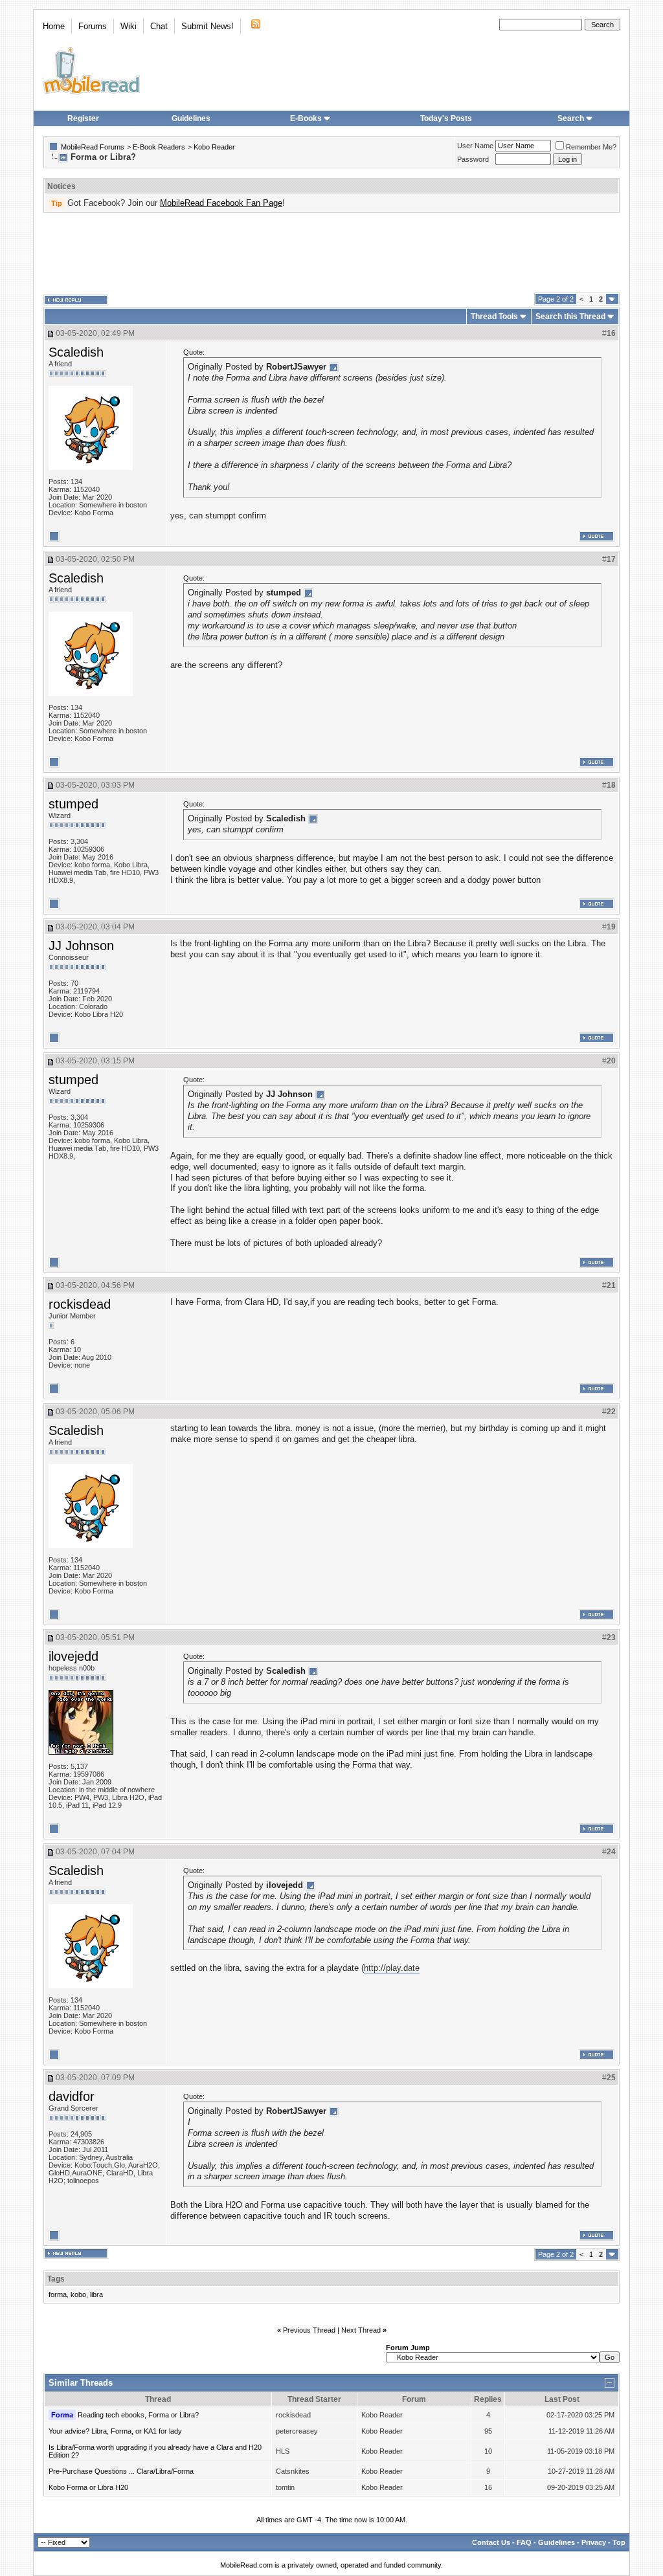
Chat (159, 26)
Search (571, 118)
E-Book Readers (159, 147)
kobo (78, 2294)
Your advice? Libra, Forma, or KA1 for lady (115, 2431)
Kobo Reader (214, 147)
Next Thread (361, 2330)
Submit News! (208, 26)
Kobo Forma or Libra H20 (88, 2487)
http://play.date (392, 1968)
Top (619, 2542)
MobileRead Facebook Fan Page (221, 203)
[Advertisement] (331, 253)
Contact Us (491, 2542)
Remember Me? (591, 147)
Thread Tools (494, 316)
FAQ (524, 2542)
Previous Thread (309, 2330)
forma (58, 2294)
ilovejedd (73, 1656)
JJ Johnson (81, 946)
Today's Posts (446, 118)
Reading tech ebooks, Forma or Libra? (138, 2415)
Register (83, 118)
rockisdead (80, 1304)
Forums (93, 26)
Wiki (129, 26)
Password (473, 159)
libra (96, 2294)
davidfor (72, 2096)
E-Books (306, 118)
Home (54, 26)
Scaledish (76, 352)
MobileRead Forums (93, 147)
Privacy (594, 2542)
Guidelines (191, 118)
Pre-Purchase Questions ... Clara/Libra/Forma (121, 2471)
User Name (475, 146)
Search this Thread (570, 316)
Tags (56, 2279)
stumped (73, 804)
